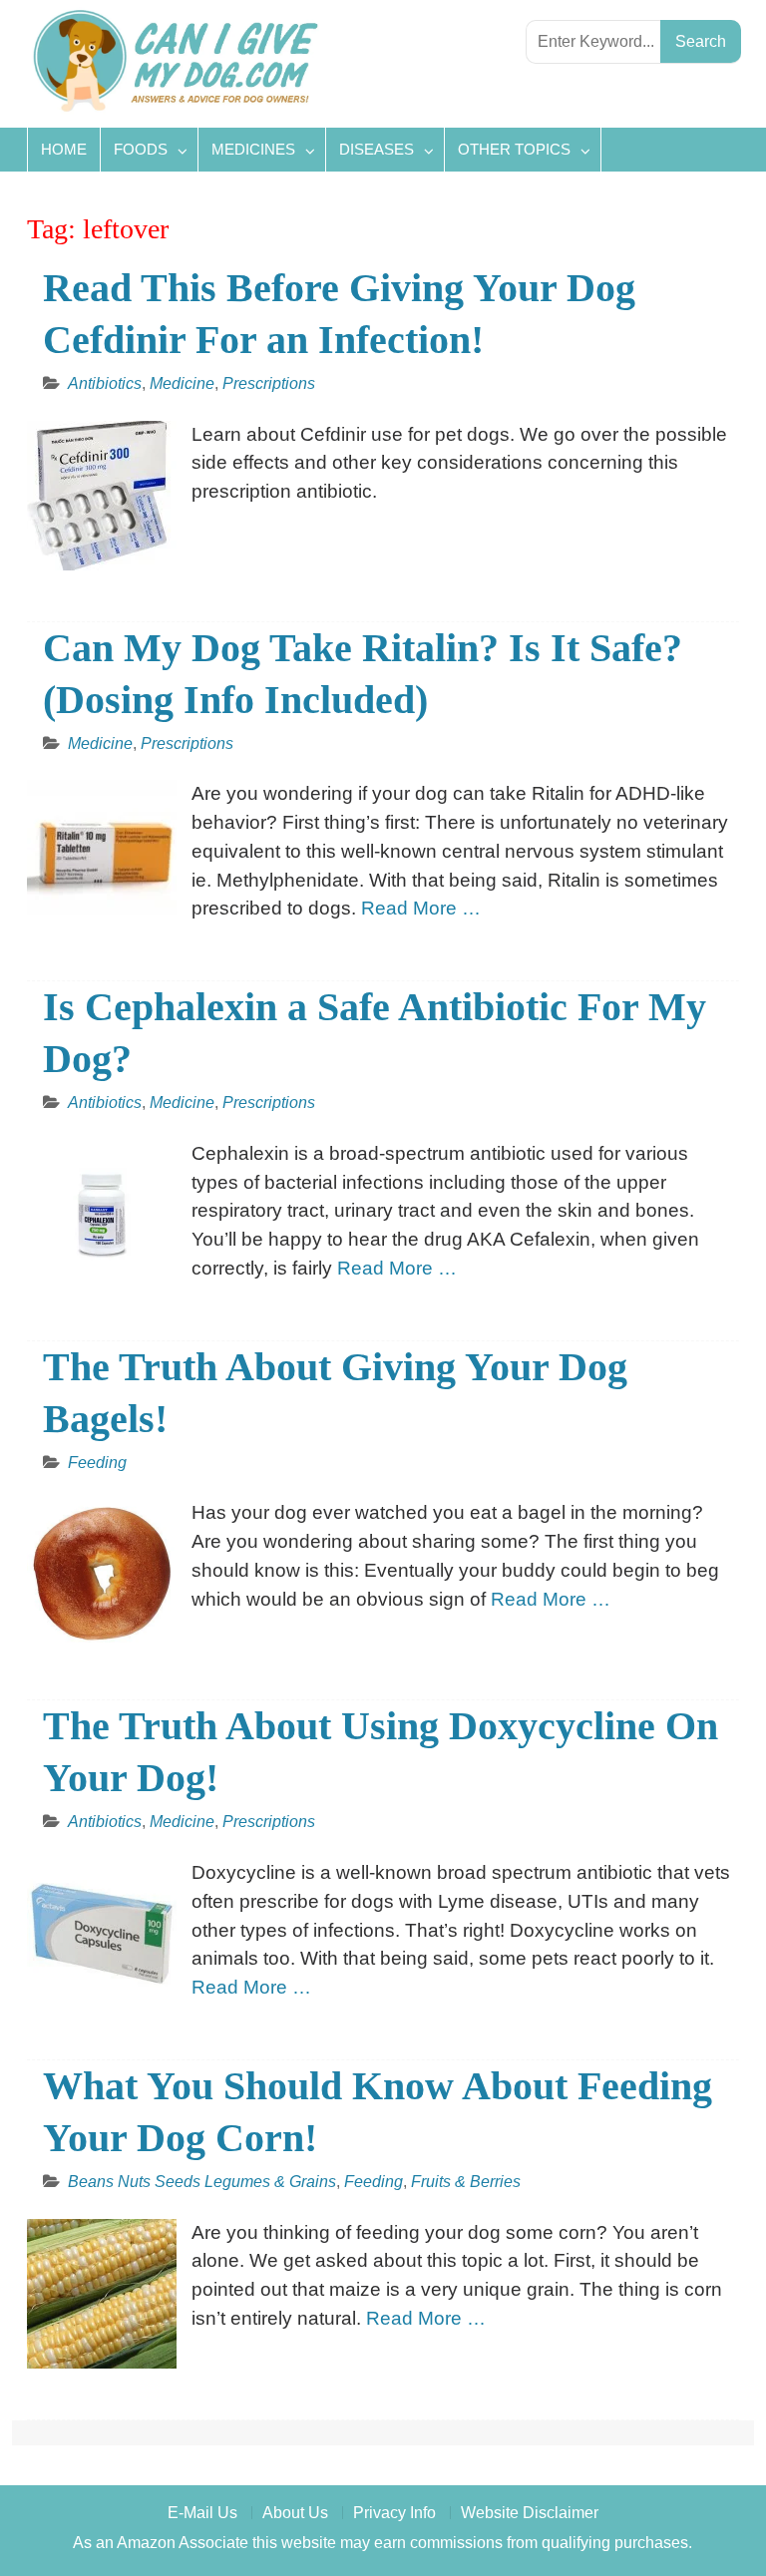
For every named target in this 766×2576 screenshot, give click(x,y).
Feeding (97, 1463)
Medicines (253, 149)
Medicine (182, 383)
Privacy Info (394, 2513)
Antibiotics (105, 383)
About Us (295, 2513)
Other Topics (514, 149)
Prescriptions (269, 383)
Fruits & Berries (466, 2182)
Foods (141, 149)
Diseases (377, 149)
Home (64, 149)
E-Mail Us (202, 2513)
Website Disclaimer (530, 2513)
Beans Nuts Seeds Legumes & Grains (202, 2182)
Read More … (421, 908)
